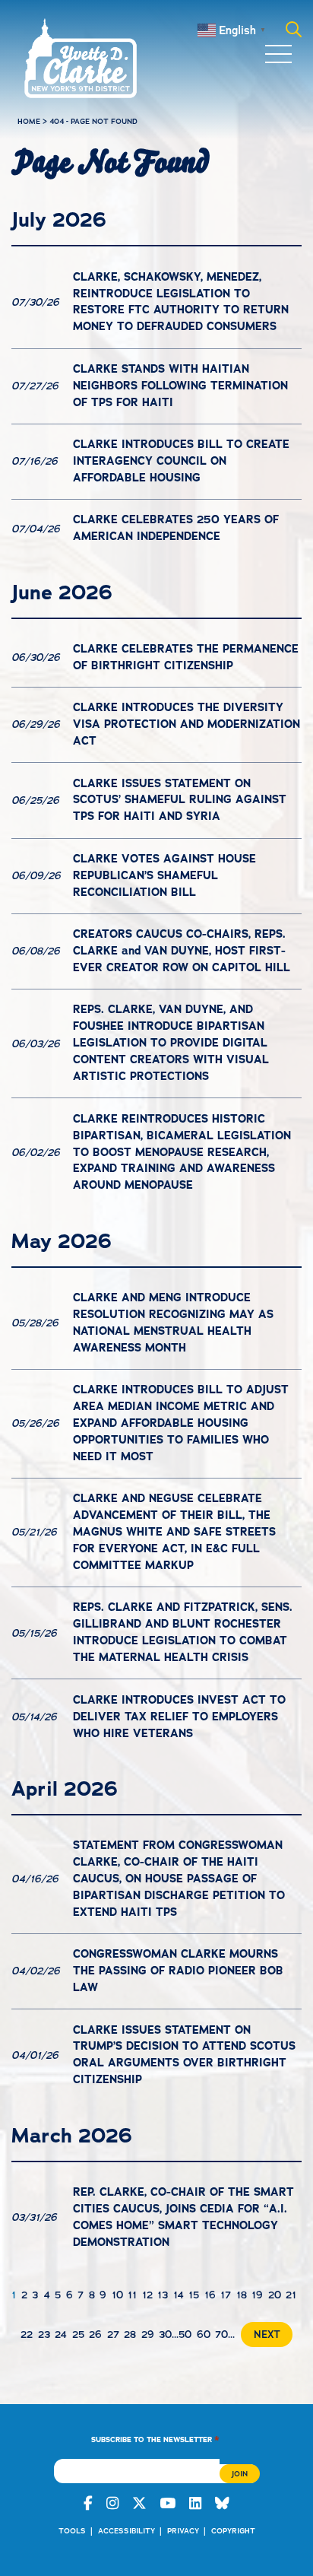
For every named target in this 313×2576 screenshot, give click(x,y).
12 (147, 2295)
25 (78, 2335)
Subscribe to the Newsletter (155, 2439)
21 (291, 2295)
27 (113, 2335)
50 (185, 2335)
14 (179, 2295)
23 (44, 2335)
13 (163, 2295)
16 (210, 2295)
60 (204, 2335)
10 (117, 2295)
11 (132, 2295)
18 (242, 2295)
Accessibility (126, 2531)
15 (194, 2295)
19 (257, 2295)
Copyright (233, 2531)
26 (95, 2335)
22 (27, 2335)
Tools (72, 2531)
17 (226, 2295)
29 (148, 2335)
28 (130, 2335)
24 (61, 2335)
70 (221, 2335)
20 (275, 2295)
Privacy (183, 2531)
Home (29, 121)
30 (165, 2335)
